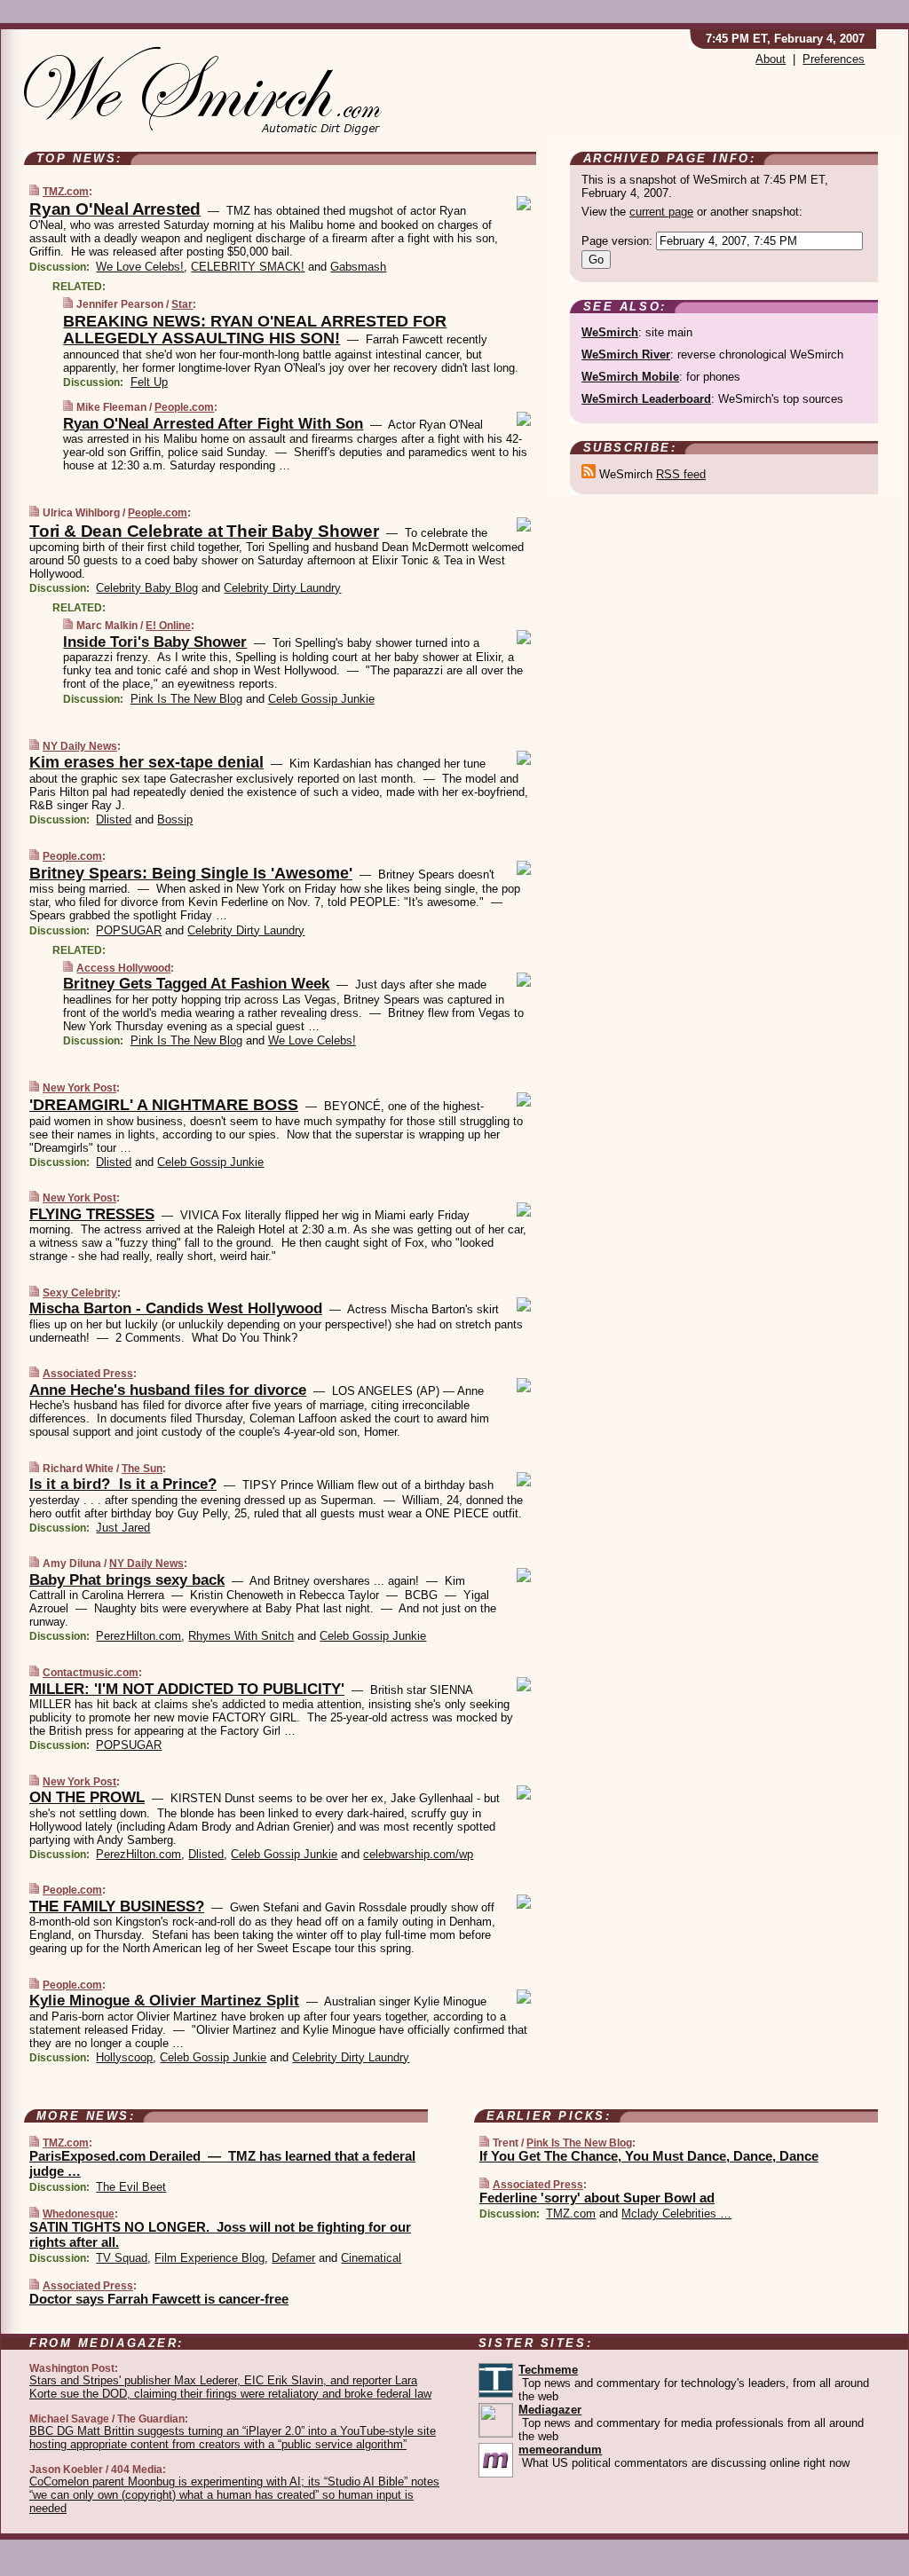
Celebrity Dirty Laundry (282, 588)
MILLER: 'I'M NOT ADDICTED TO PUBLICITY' (187, 1689)
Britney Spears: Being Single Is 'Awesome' (191, 873)
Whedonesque (79, 2214)
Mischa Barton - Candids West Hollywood (176, 1308)
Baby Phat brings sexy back (127, 1580)
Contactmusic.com (91, 1673)
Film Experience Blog (209, 2258)
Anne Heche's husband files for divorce (168, 1390)
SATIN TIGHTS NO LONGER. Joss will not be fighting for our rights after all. (220, 2234)
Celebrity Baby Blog (147, 588)
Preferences (834, 59)
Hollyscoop (124, 2057)
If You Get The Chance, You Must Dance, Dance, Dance (649, 2156)
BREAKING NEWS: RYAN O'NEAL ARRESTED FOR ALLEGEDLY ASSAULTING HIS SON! (255, 330)
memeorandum (560, 2450)
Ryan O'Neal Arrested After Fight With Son (213, 424)
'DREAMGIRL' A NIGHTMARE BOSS (164, 1105)
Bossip (175, 819)
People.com (184, 407)
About (771, 59)
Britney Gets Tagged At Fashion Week (196, 984)
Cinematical (371, 2258)
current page (661, 212)
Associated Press (88, 1374)
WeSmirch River (626, 354)
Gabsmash (358, 267)
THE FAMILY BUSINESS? (117, 1906)
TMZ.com (66, 192)
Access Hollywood (123, 968)
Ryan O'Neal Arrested (115, 209)
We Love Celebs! (140, 267)
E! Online (168, 626)
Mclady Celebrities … (676, 2214)
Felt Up (149, 382)
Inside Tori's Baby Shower (155, 642)
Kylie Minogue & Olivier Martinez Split (164, 2001)
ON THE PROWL (87, 1797)
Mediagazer (550, 2410)
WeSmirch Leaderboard (646, 399)
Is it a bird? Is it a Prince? (123, 1484)
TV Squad (122, 2258)
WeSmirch (610, 332)
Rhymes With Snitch (241, 1636)
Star (182, 304)
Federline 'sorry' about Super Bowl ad (597, 2198)
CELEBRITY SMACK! (248, 267)
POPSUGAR (129, 930)
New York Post (79, 1088)
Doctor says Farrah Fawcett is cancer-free (159, 2299)
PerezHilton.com (138, 1636)
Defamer (293, 2258)
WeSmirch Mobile (630, 377)
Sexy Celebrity (80, 1293)
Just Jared (123, 1528)
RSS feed (681, 474)
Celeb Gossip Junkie (321, 699)
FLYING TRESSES (92, 1214)
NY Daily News (80, 746)
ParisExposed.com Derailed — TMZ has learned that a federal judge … (222, 2163)
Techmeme (548, 2370)
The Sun (142, 1469)
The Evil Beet (131, 2187)
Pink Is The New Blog (186, 699)
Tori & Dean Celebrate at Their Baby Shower (204, 531)
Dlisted (114, 819)
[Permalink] (34, 191)
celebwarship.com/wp (418, 1854)
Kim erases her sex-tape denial (146, 762)
